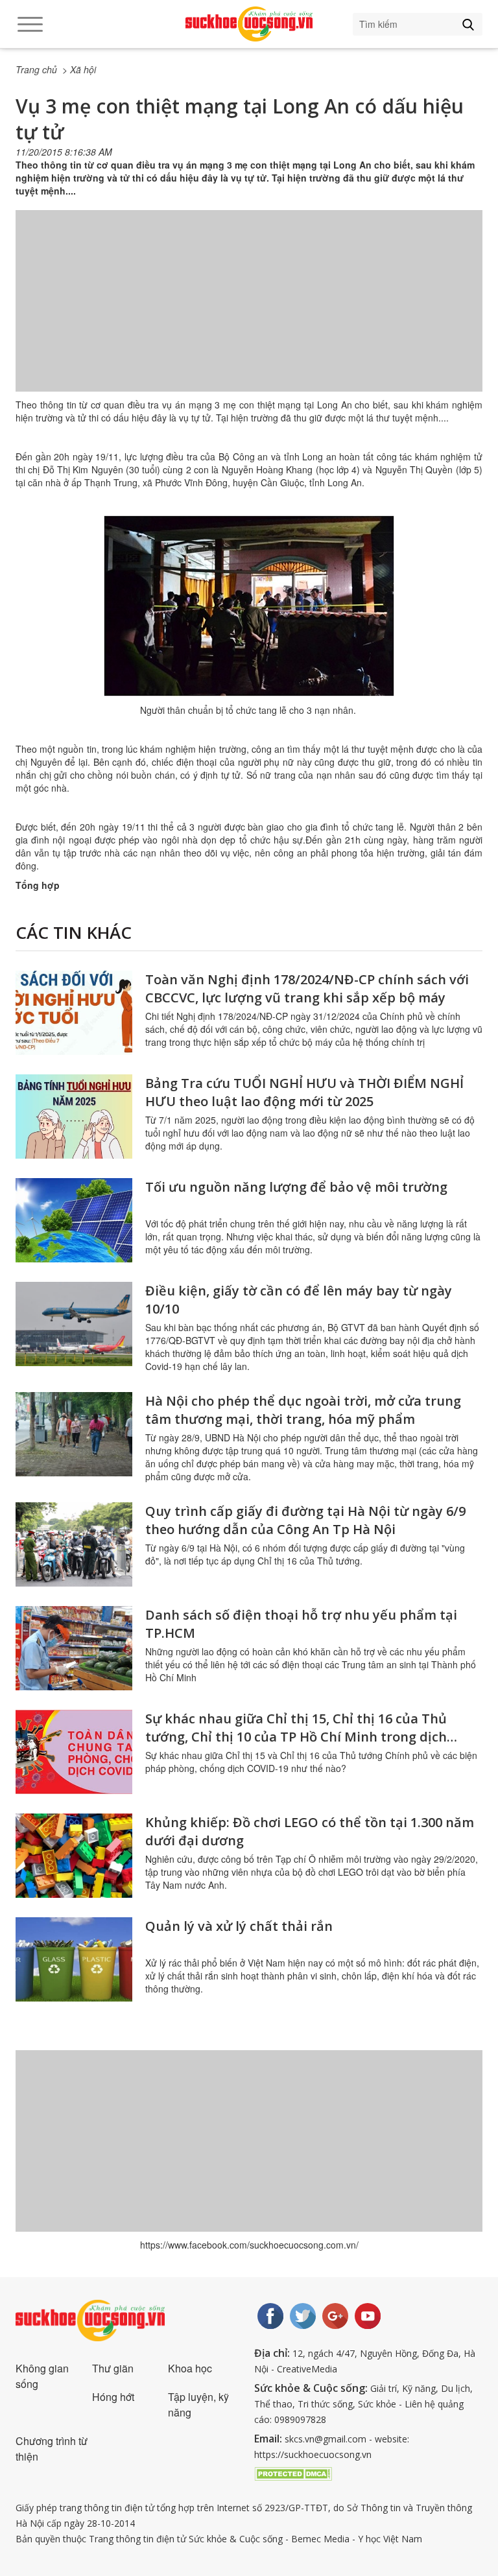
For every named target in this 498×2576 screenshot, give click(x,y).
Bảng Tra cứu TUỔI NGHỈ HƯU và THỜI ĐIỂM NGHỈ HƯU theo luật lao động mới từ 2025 (304, 1092)
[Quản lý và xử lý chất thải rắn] (74, 1959)
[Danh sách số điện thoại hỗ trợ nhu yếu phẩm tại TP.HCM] (74, 1648)
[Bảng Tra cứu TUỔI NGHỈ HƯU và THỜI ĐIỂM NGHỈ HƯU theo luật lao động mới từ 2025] (74, 1117)
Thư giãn (113, 2368)
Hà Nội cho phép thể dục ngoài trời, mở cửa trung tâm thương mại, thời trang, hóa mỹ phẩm (303, 1410)
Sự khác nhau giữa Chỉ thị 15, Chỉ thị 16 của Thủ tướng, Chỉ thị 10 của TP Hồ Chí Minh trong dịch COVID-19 (296, 1737)
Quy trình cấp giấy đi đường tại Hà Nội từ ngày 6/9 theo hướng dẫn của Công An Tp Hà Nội (305, 1520)
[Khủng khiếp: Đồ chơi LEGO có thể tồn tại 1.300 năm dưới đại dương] (74, 1856)
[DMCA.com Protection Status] (293, 2472)
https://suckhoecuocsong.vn (313, 2454)
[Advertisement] (249, 314)
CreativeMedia (307, 2369)
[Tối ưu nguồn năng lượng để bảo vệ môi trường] (74, 1220)
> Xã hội (79, 69)
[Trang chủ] (249, 24)
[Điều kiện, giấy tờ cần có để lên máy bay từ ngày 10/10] (74, 1324)
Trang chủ (36, 69)
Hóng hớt (113, 2397)
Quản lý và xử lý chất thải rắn (239, 1926)
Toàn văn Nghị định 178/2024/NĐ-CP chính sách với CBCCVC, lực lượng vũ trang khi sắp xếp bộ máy (307, 988)
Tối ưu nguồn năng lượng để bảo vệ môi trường (296, 1187)
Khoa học (190, 2368)
